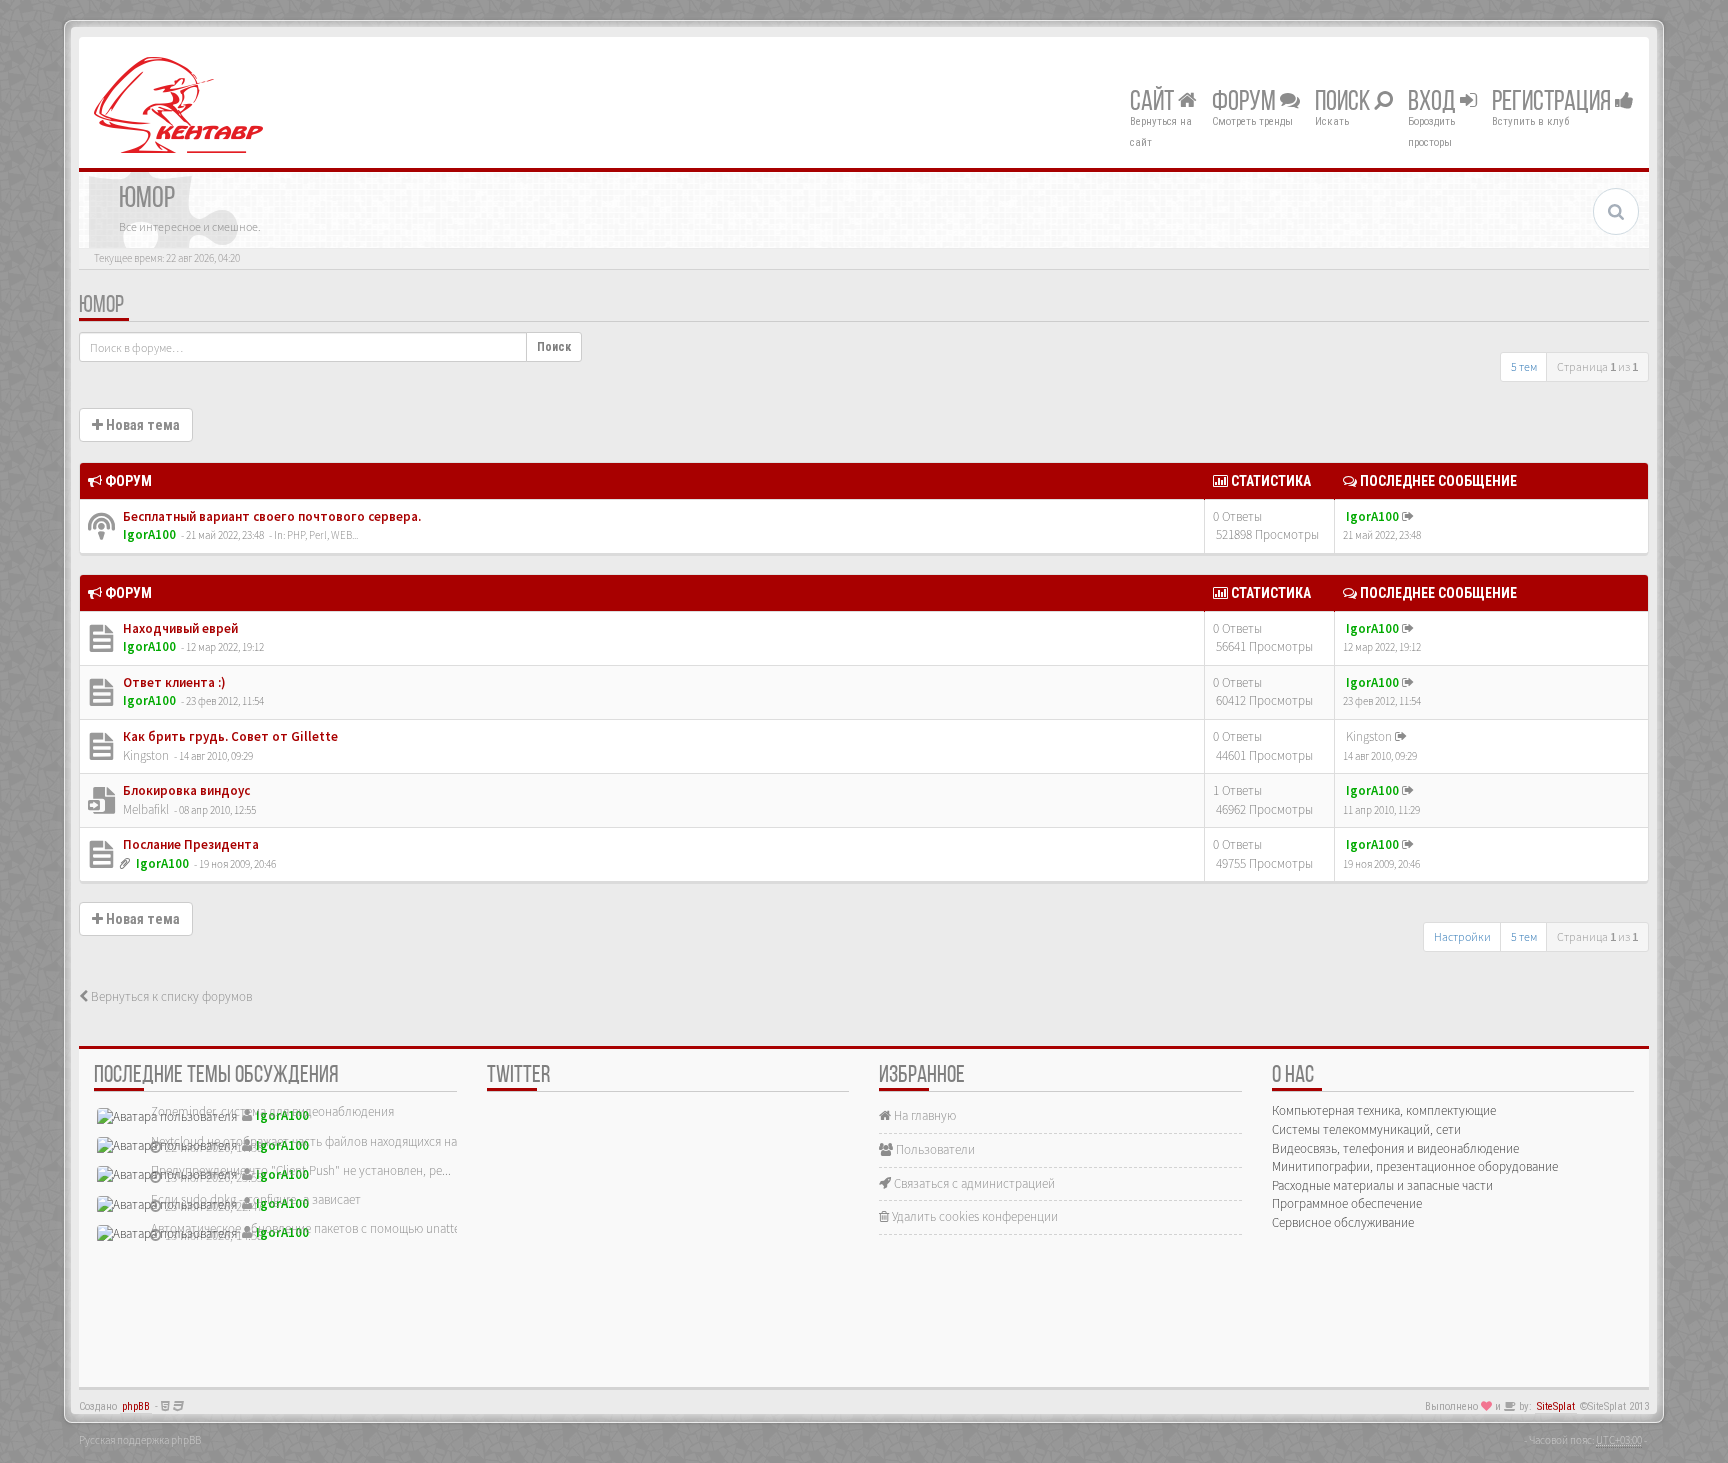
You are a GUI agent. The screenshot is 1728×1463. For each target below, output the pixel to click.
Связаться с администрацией (973, 1183)
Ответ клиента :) (173, 682)
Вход (1434, 103)
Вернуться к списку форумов (170, 996)
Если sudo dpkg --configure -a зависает (256, 1199)
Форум (1246, 103)
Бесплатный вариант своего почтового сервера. (270, 516)
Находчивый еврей (179, 628)
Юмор (101, 306)
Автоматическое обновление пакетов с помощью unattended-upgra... (340, 1228)
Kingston (146, 755)
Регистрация (1553, 103)
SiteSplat (1556, 1406)
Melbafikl (146, 809)
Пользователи (934, 1149)
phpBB (136, 1406)
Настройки (1462, 936)
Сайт (1154, 103)
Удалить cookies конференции (973, 1216)
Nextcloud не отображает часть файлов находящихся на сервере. (329, 1141)
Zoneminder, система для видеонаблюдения (272, 1111)
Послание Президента (189, 844)
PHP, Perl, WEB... (322, 535)
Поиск (1344, 103)
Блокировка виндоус (185, 790)
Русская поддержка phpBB (140, 1440)
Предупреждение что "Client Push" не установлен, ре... (301, 1170)
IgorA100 (149, 534)
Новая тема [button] (141, 425)
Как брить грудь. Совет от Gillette (229, 736)
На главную (923, 1115)
